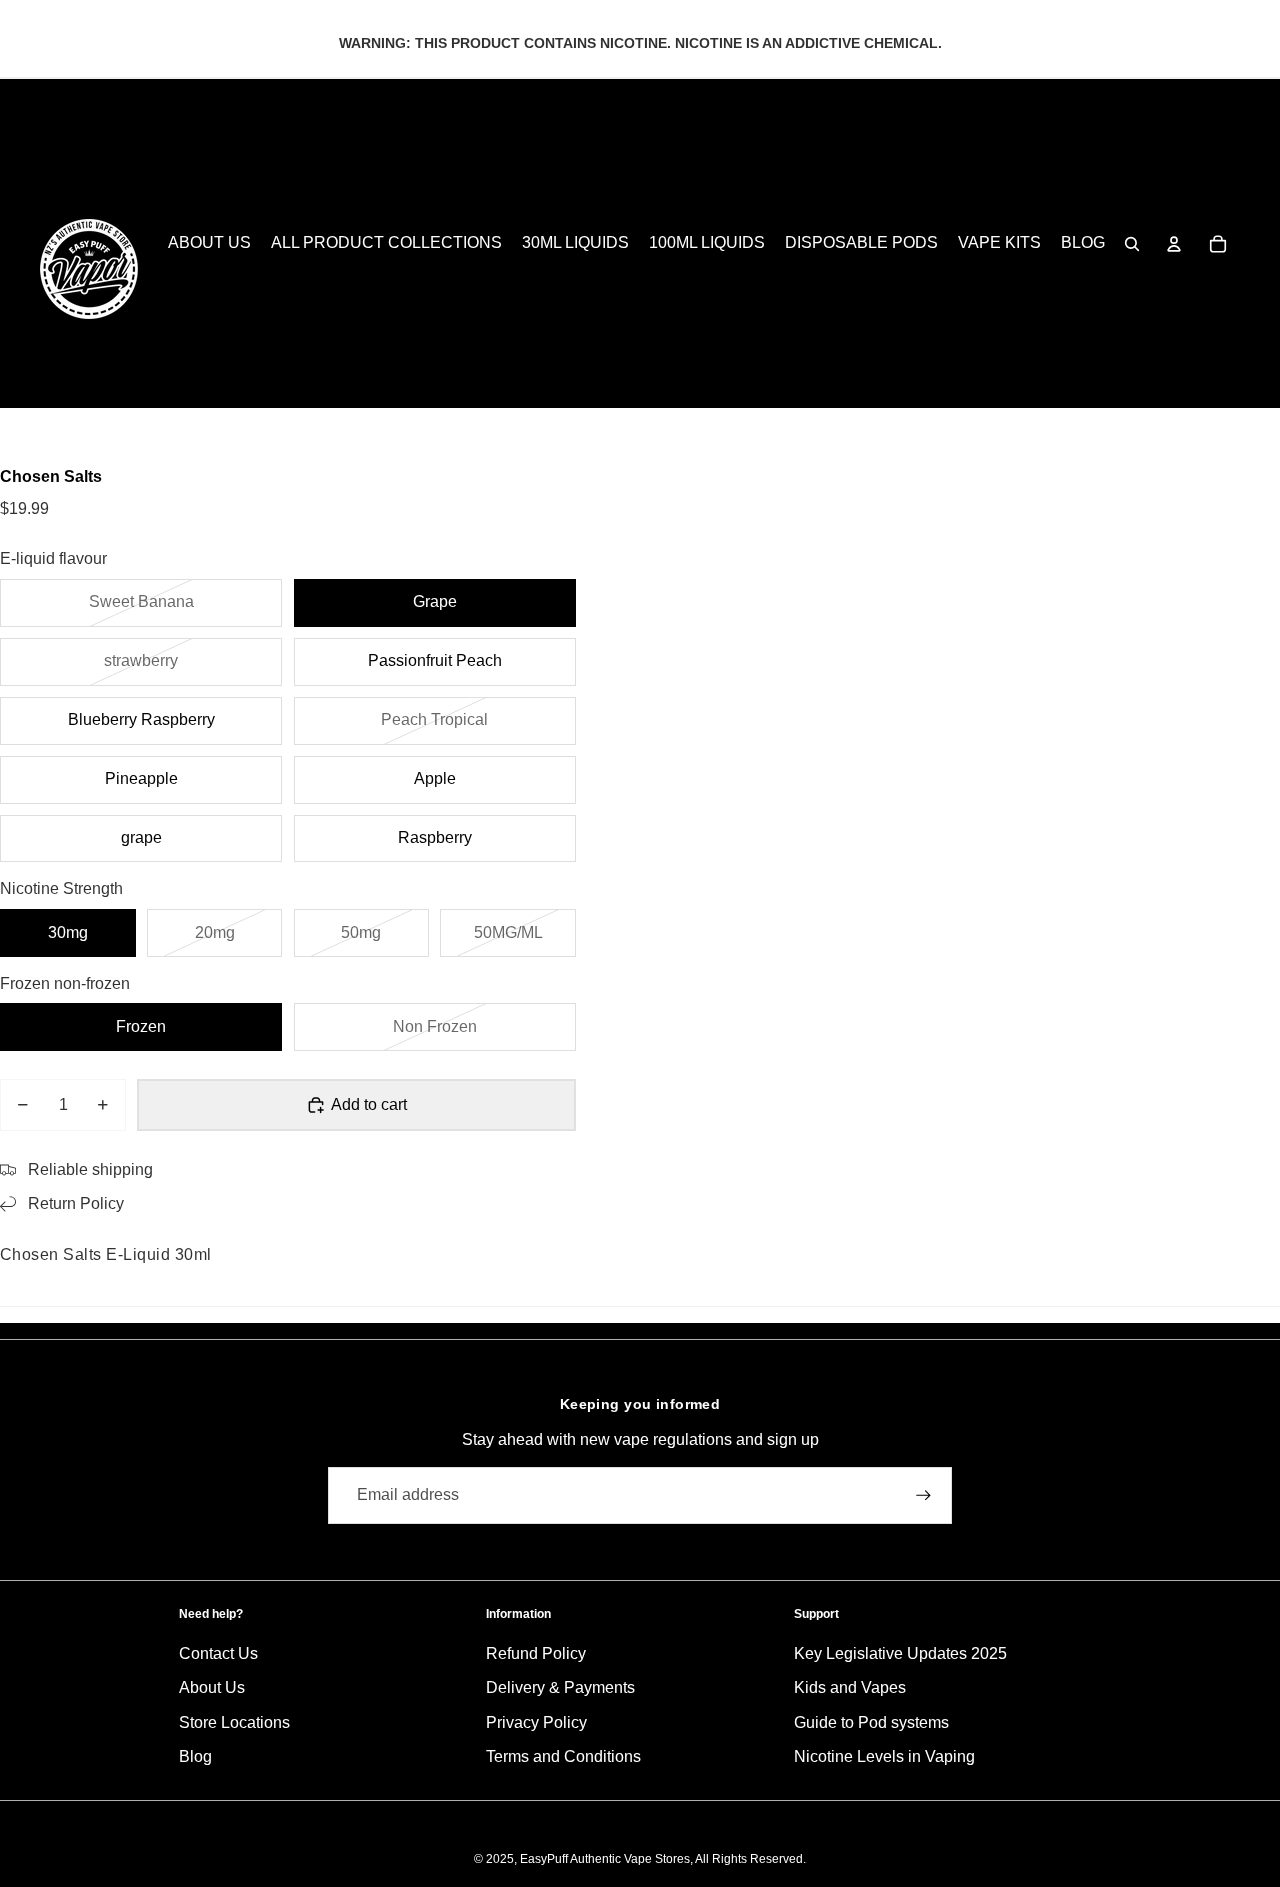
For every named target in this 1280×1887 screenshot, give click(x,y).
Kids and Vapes (850, 1687)
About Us (212, 1687)
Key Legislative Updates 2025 (900, 1653)
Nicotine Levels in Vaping (884, 1756)
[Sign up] (923, 1495)
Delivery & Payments (560, 1687)
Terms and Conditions (563, 1756)
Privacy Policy (536, 1722)
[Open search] (1132, 244)
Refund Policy (536, 1653)
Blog (195, 1756)
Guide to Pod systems (871, 1722)
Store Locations (234, 1722)
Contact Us (218, 1653)
